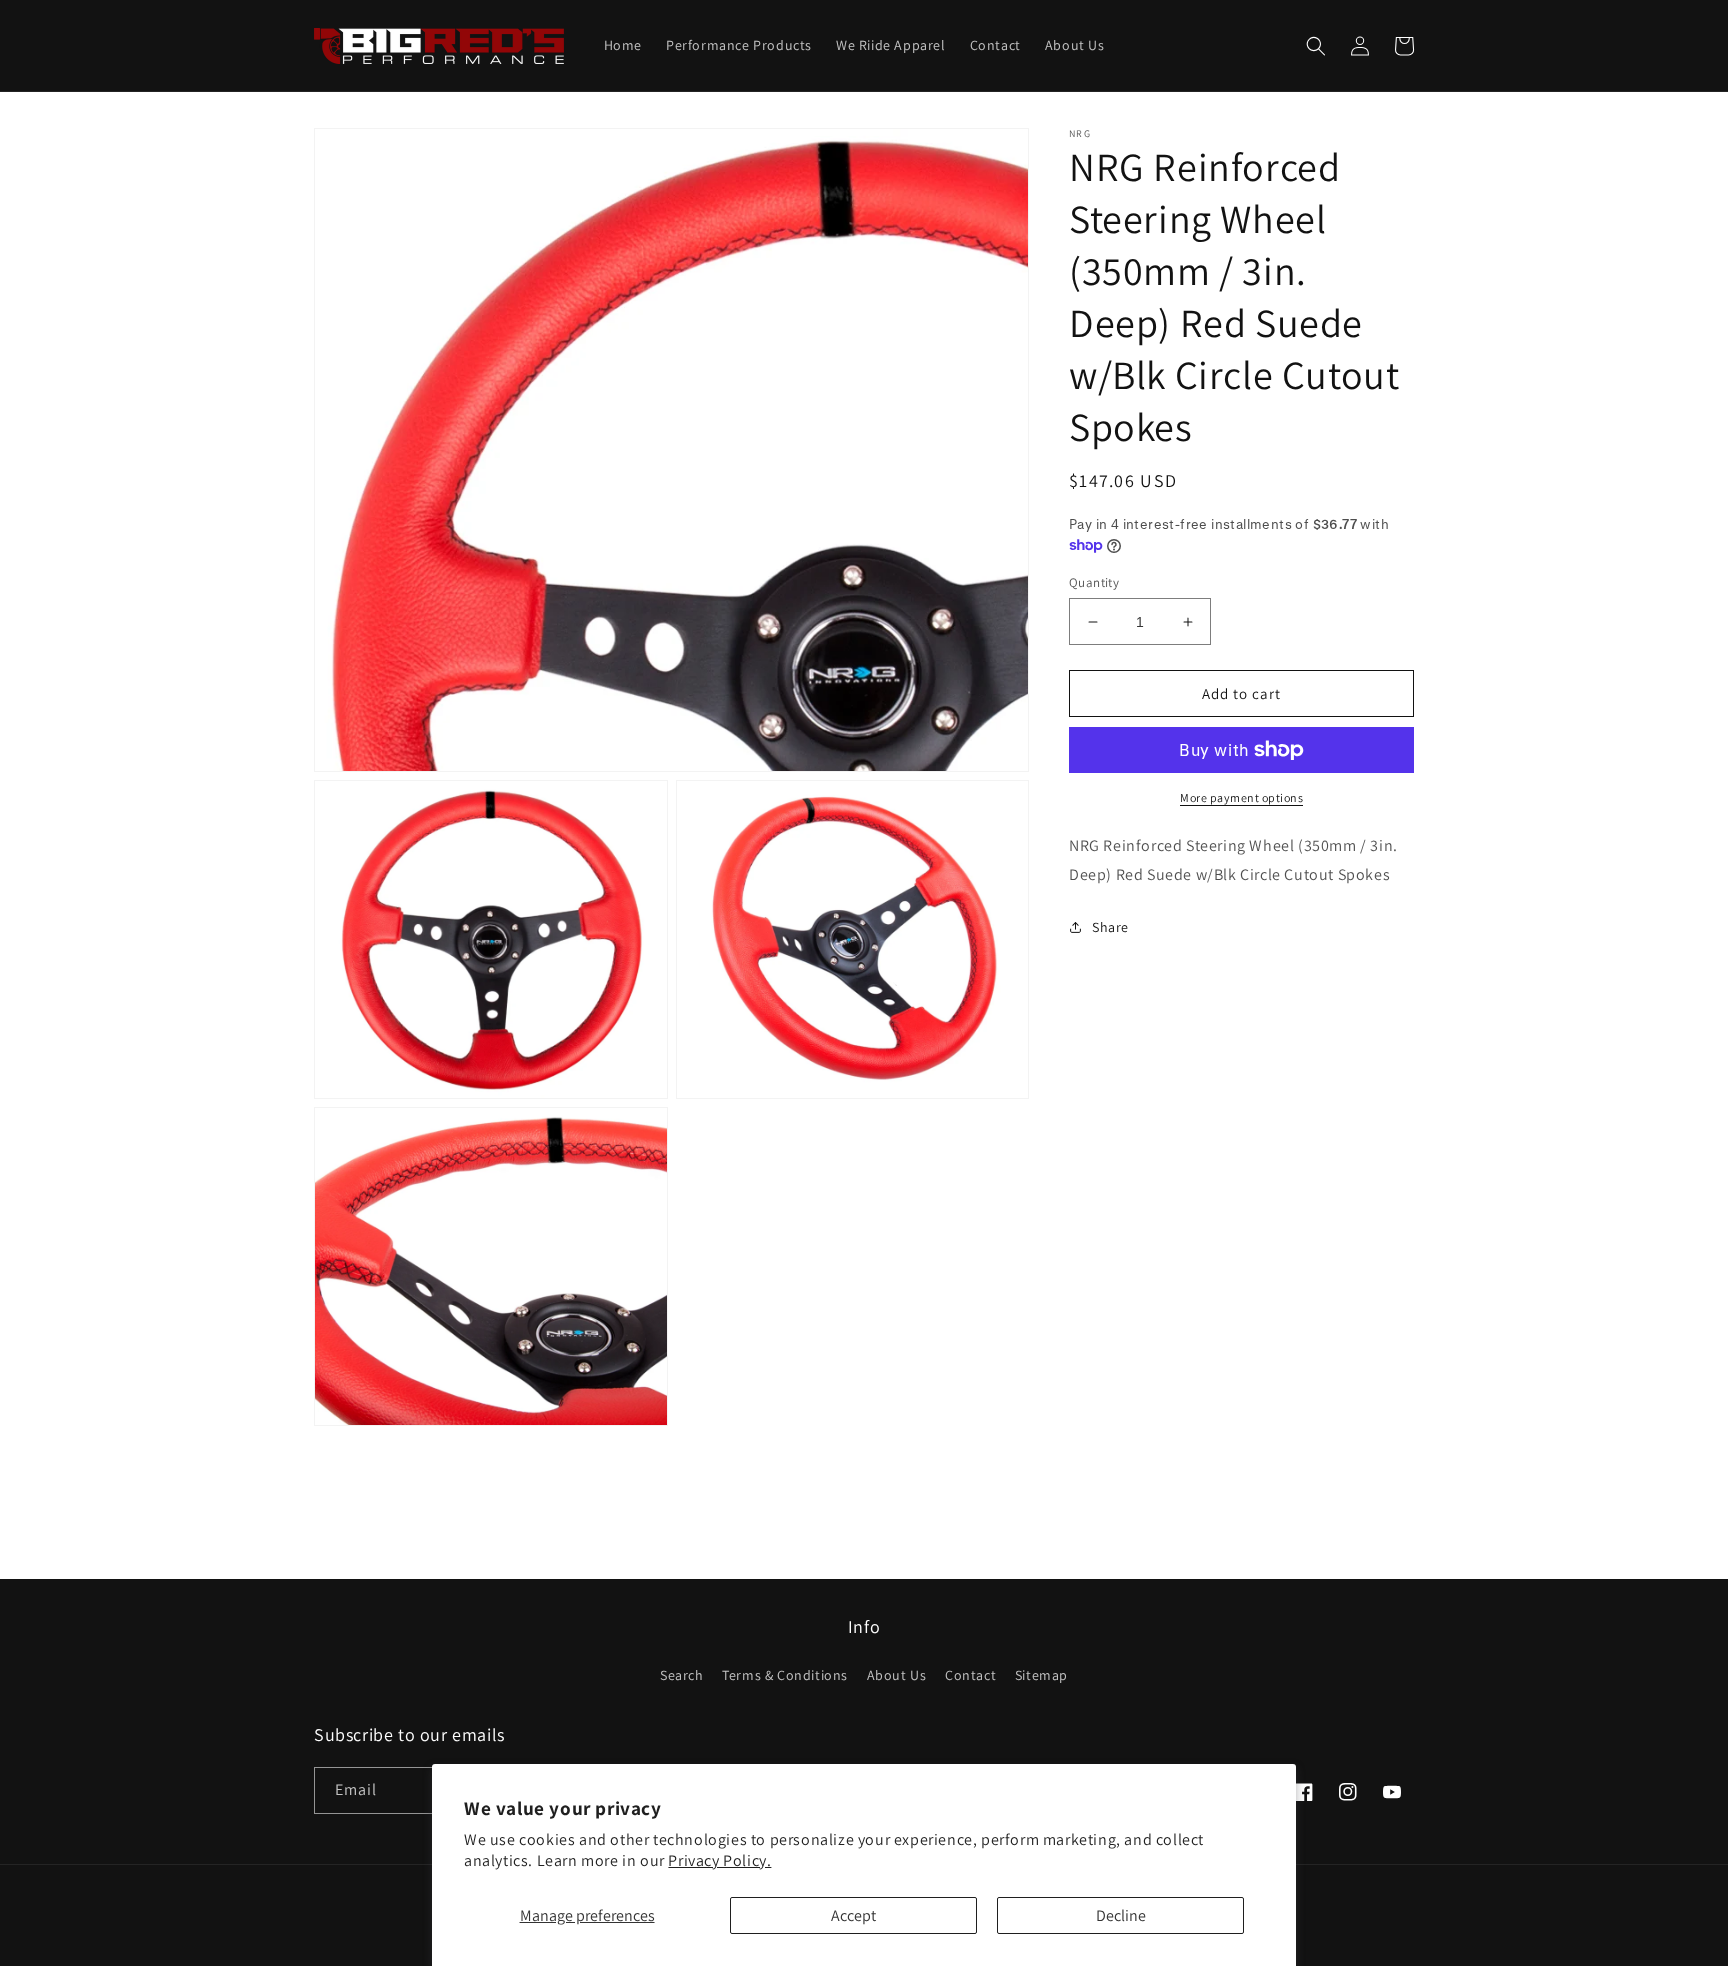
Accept (853, 1915)
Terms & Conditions (785, 1675)
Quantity (1094, 582)
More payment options (1241, 797)
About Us (897, 1675)
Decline (1121, 1915)
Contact (970, 1675)
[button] (1316, 46)
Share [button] (1110, 927)
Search (682, 1675)
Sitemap (1041, 1675)
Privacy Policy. (719, 1860)
